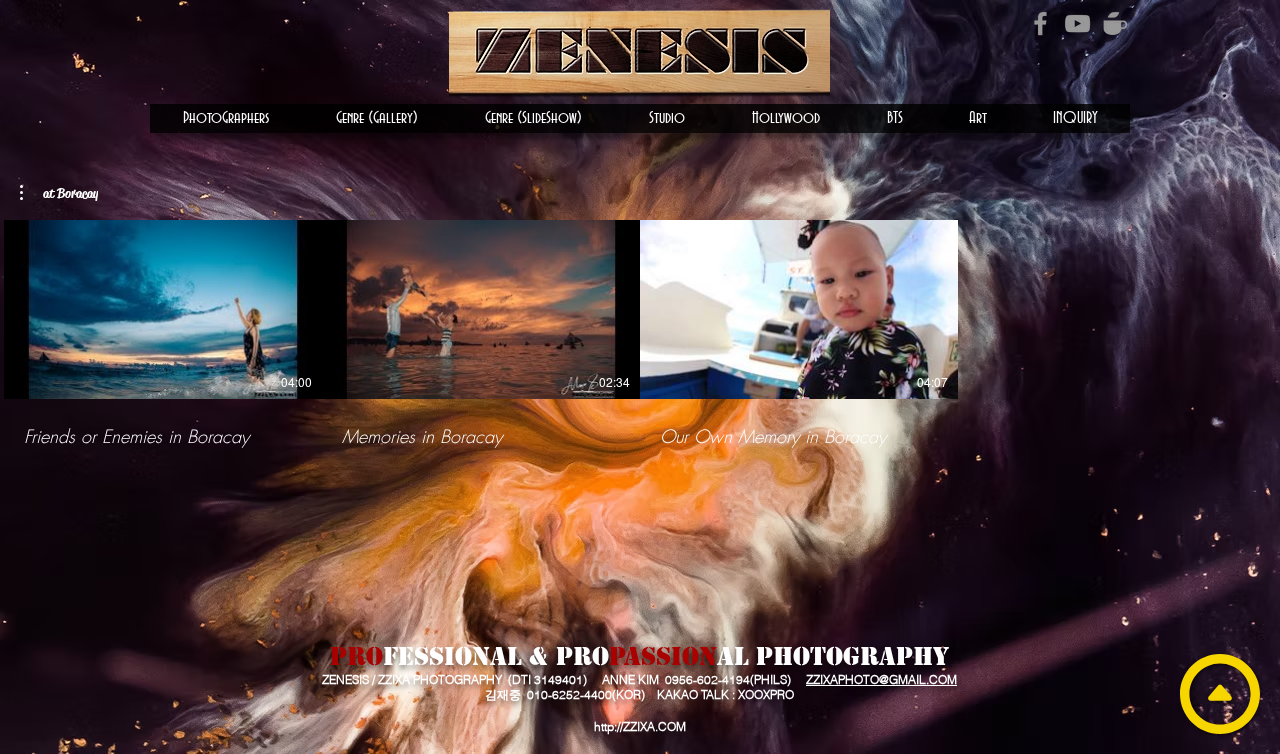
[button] (226, 118)
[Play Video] (163, 309)
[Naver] (1114, 23)
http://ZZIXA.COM (640, 726)
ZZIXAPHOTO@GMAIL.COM (881, 679)
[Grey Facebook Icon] (1040, 23)
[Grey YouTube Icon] (1077, 23)
